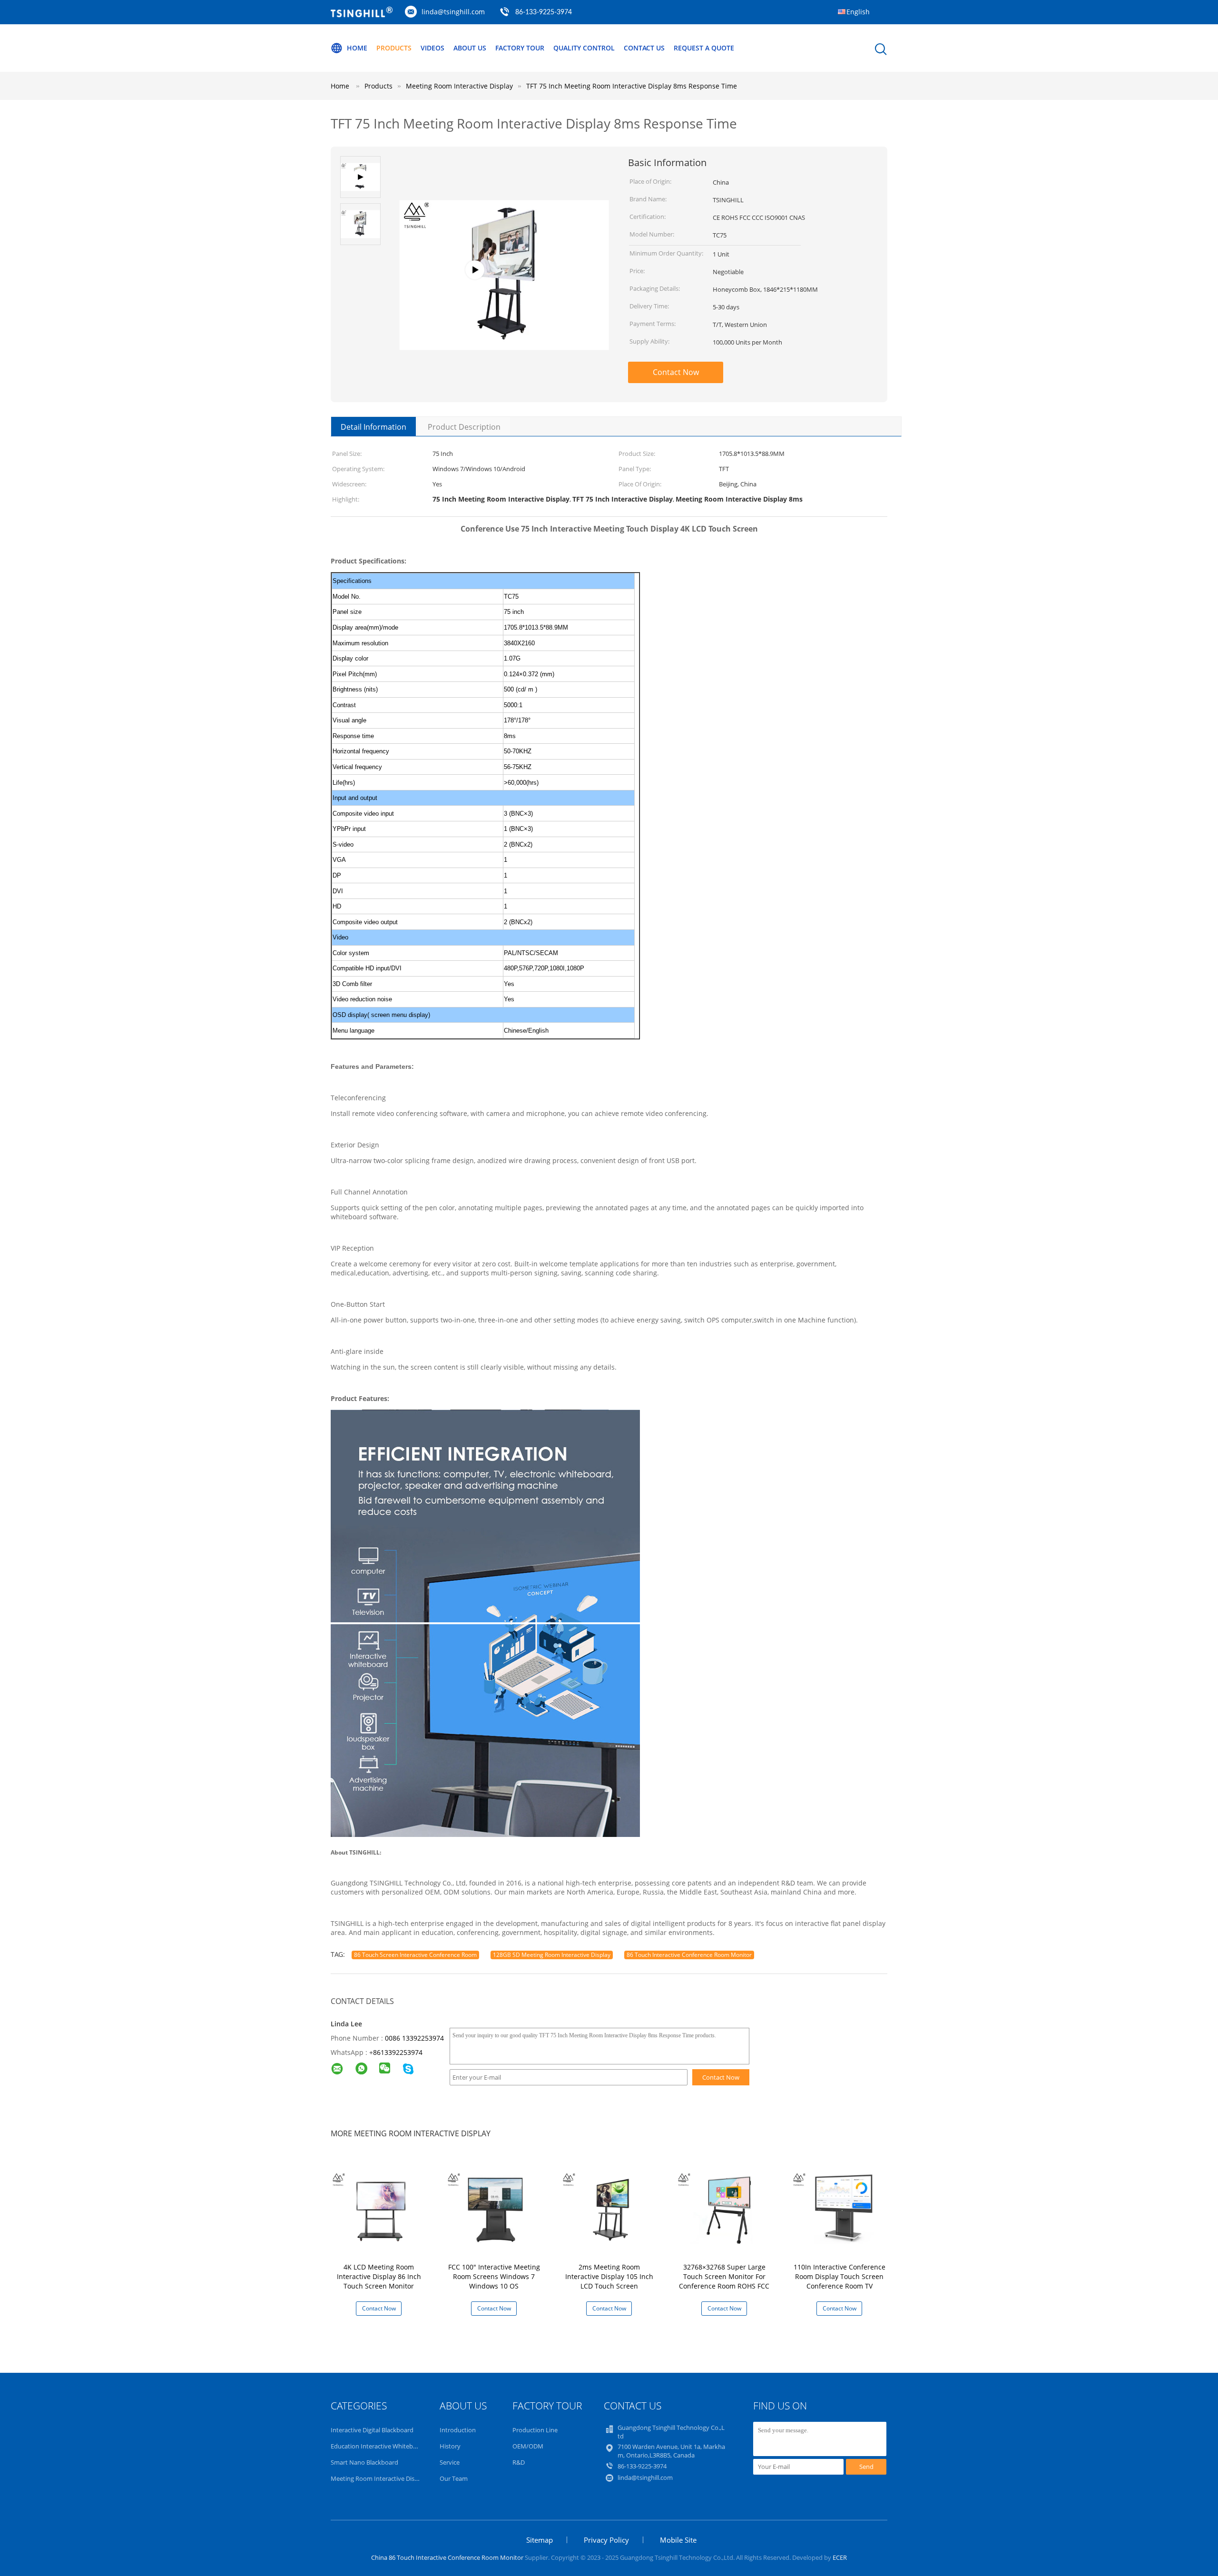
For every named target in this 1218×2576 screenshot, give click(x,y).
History (450, 2446)
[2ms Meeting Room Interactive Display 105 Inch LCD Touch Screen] (611, 2207)
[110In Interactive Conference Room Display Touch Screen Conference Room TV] (841, 2207)
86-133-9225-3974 (544, 12)
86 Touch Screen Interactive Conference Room (415, 1955)
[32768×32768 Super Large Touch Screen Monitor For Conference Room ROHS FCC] (726, 2207)
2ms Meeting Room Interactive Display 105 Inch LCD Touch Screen (609, 2276)
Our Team (454, 2478)
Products (394, 48)
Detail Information (373, 427)
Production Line (535, 2430)
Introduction (458, 2430)
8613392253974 (398, 2052)
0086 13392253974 (414, 2038)
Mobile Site (678, 2540)
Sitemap (540, 2540)
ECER (840, 2557)
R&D (519, 2462)
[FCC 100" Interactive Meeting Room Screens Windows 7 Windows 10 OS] (496, 2207)
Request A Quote (704, 48)
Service (450, 2462)
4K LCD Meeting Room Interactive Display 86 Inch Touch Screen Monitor (379, 2276)
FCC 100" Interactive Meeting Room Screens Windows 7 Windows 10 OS (494, 2276)
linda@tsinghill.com (453, 12)
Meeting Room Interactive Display (378, 2478)
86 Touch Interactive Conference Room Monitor (689, 1955)
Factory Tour (520, 48)
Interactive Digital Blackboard (372, 2430)
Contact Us (644, 48)
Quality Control (584, 48)
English (858, 12)
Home (357, 48)
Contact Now (676, 372)
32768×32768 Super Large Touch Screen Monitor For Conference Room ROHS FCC (724, 2276)
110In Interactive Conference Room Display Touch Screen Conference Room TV (840, 2276)
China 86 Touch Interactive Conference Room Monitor (447, 2557)
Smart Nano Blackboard (364, 2462)
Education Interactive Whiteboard (378, 2446)
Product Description (464, 427)
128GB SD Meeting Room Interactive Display (552, 1955)
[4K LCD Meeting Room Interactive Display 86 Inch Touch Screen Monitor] (381, 2207)
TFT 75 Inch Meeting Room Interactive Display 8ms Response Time (632, 86)
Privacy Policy (606, 2540)
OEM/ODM (528, 2446)
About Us (470, 48)
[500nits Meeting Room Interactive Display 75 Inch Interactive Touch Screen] (504, 303)
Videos (432, 48)
